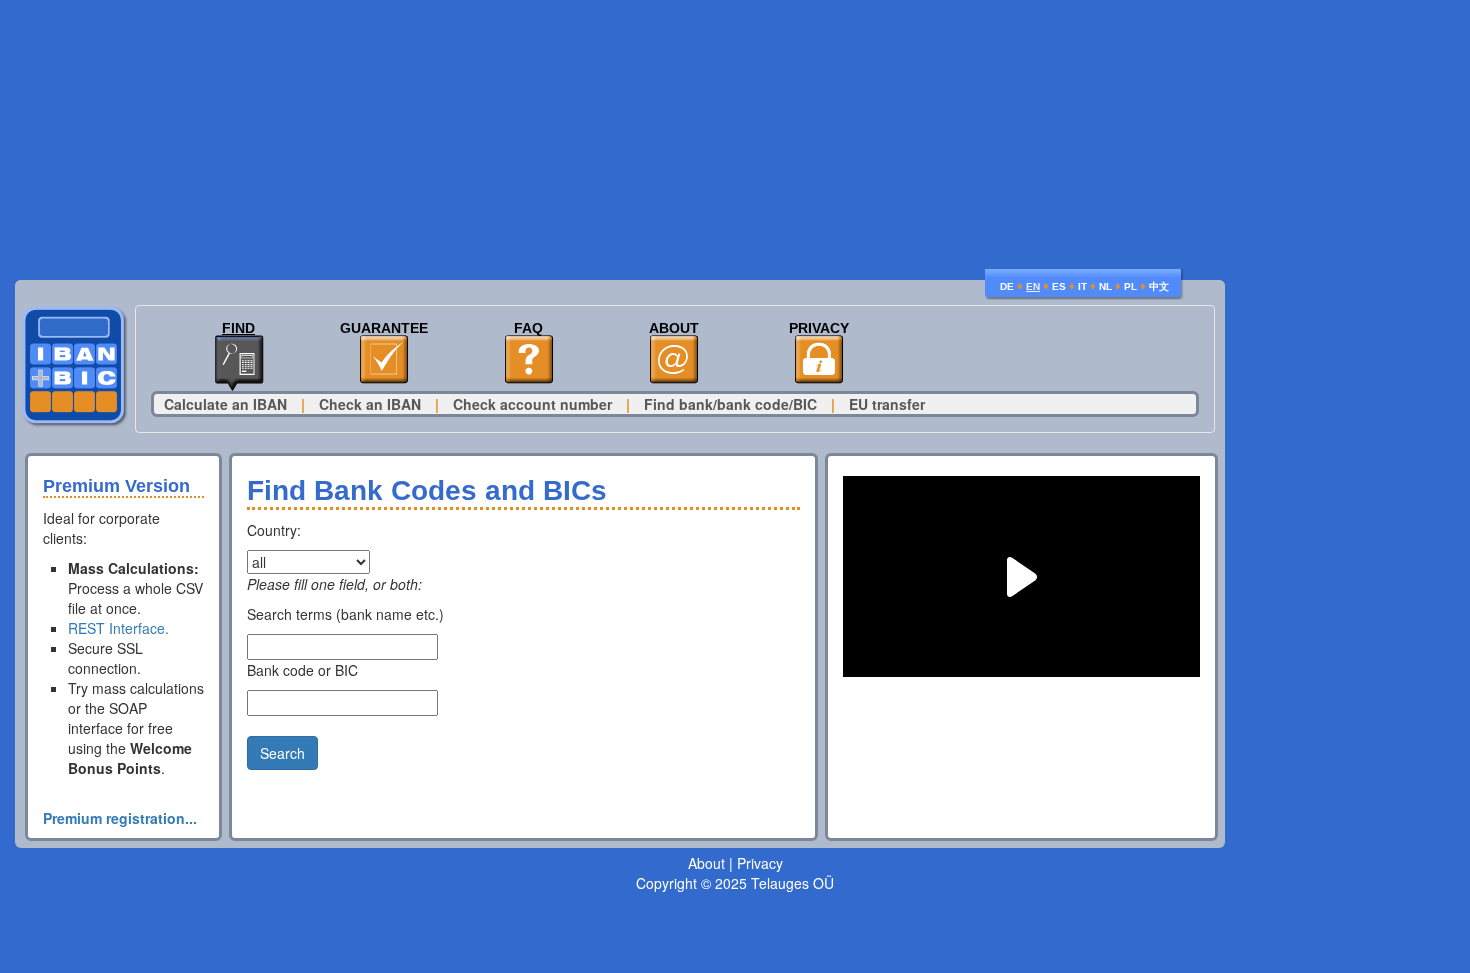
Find (238, 328)
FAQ (528, 328)
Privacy (819, 328)
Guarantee (384, 328)
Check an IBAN (370, 404)
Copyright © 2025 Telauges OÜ (735, 883)
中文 (1159, 286)
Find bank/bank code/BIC (730, 404)
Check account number (532, 404)
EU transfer (887, 404)
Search (282, 753)
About (674, 328)
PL (1130, 286)
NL (1105, 286)
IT (1082, 286)
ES (1059, 286)
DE (1007, 286)
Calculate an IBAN (225, 404)
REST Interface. (118, 628)
